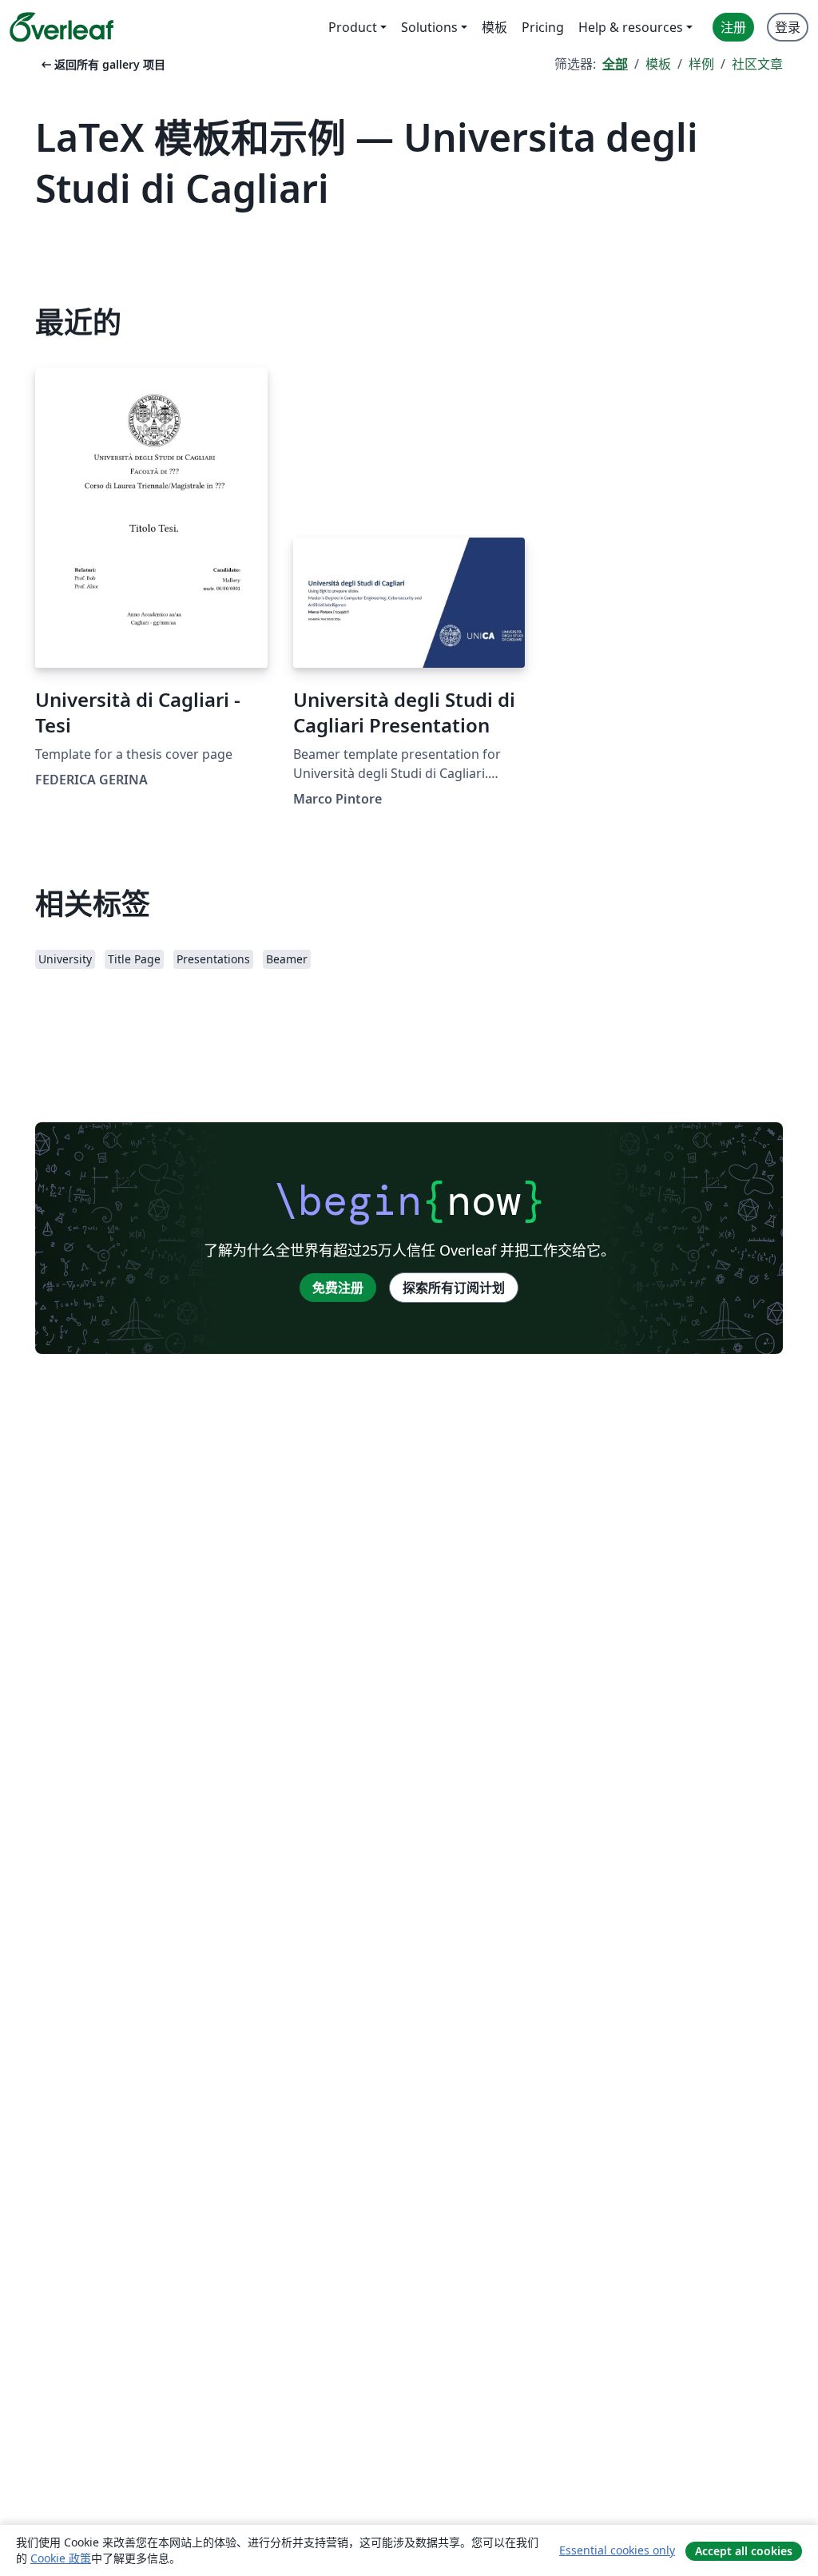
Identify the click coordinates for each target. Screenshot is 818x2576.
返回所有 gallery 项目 (102, 64)
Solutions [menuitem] (429, 27)
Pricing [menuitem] (543, 27)
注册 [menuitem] (733, 27)
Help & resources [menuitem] (631, 27)
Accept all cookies (744, 2551)
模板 (658, 64)
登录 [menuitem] (788, 27)
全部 (615, 64)
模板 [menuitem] (494, 27)
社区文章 (757, 64)
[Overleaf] (62, 27)
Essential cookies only (617, 2550)
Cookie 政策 (61, 2558)
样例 (701, 64)
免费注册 (338, 1288)
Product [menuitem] (353, 27)
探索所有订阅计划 (454, 1288)
